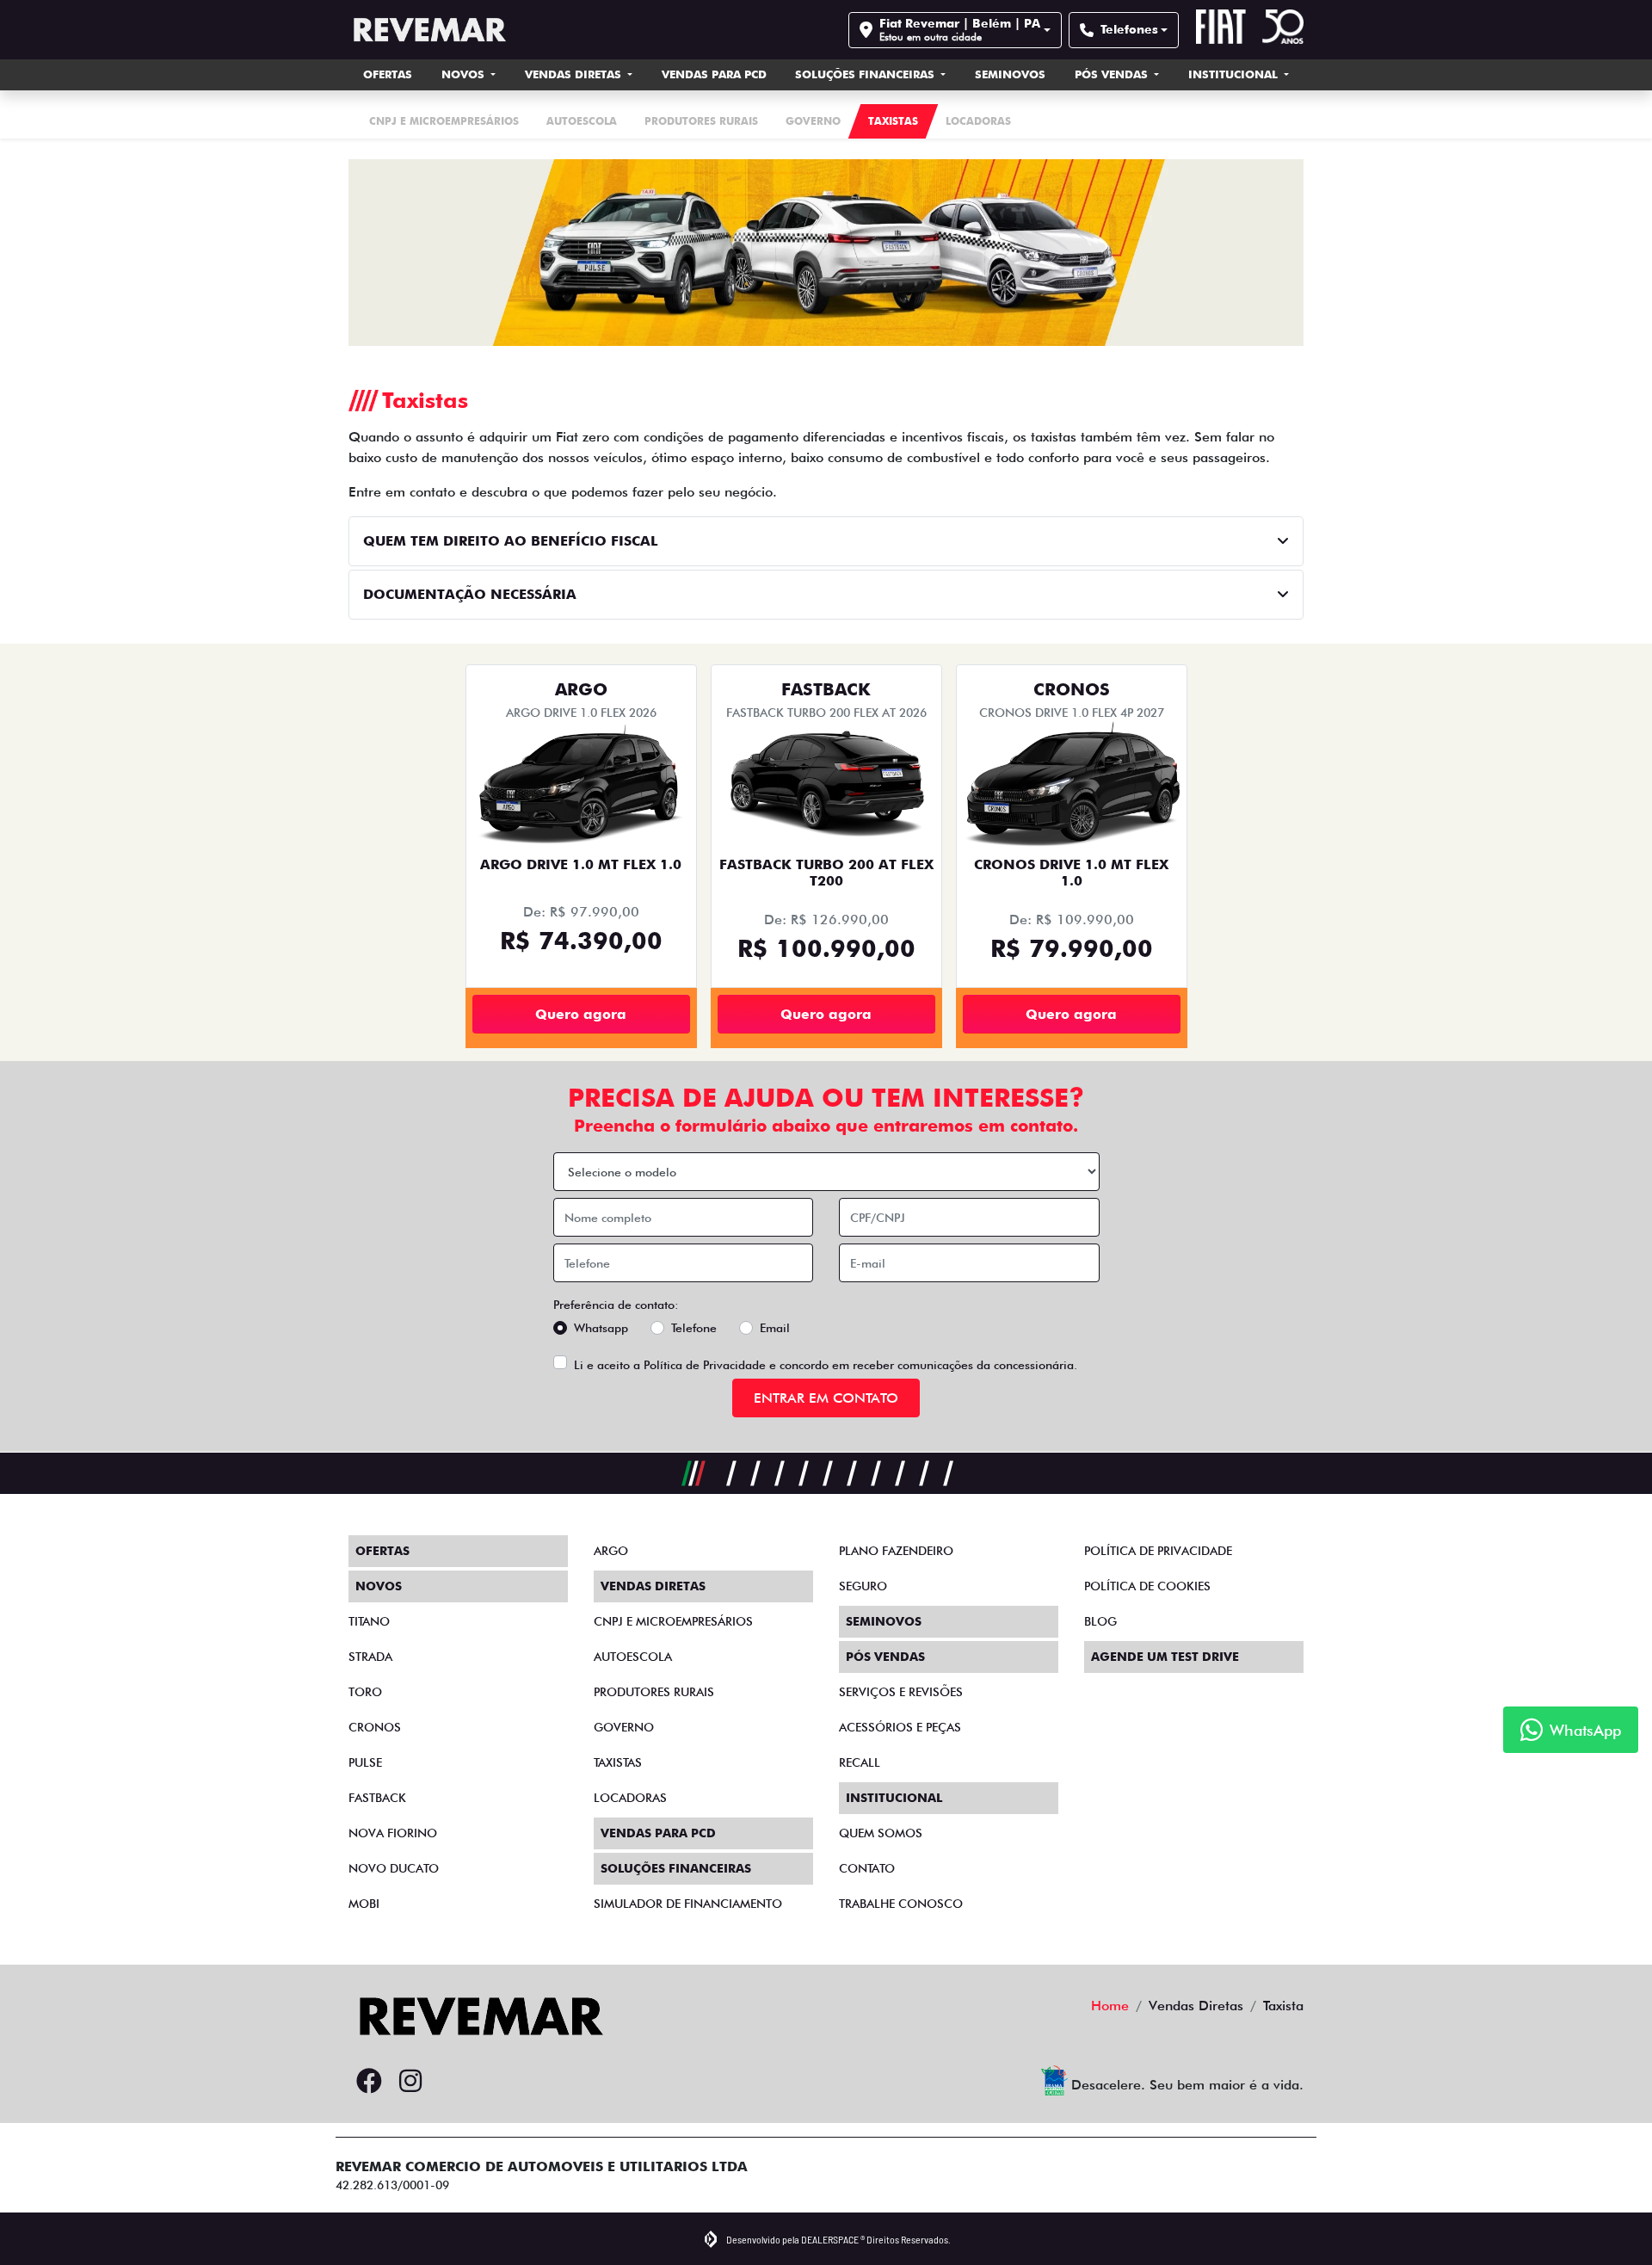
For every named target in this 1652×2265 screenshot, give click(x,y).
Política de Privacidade (705, 1365)
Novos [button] (465, 74)
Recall (860, 1762)
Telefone (694, 1328)
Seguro (863, 1586)
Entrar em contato (826, 1398)
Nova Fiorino (393, 1833)
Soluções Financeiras (866, 74)
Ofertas (388, 74)
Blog (1100, 1621)
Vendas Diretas (575, 74)
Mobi (364, 1904)
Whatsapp (601, 1328)
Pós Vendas (1113, 74)
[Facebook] (369, 2082)
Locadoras (630, 1798)
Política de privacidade (1158, 1551)
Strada (370, 1657)
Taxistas (618, 1762)
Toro (365, 1692)
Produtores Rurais (654, 1692)
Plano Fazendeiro (896, 1551)
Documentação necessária (470, 594)
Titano (369, 1621)
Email (775, 1328)
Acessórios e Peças (900, 1727)
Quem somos (881, 1833)
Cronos (375, 1727)
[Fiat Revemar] (427, 30)
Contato (867, 1868)
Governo (624, 1727)
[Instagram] (410, 2082)
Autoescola (633, 1657)
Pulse (365, 1762)
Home (1110, 2006)
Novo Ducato (394, 1868)
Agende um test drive (1165, 1657)
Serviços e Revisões (901, 1692)
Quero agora (581, 1014)
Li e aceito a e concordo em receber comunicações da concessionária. (826, 1365)
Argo (611, 1551)
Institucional (1235, 74)
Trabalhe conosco (901, 1904)
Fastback (377, 1798)
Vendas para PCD (714, 74)
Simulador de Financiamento (688, 1904)
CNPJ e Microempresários (673, 1621)
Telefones (1129, 29)
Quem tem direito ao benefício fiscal (511, 541)
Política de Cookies (1147, 1586)
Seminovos (1010, 74)
